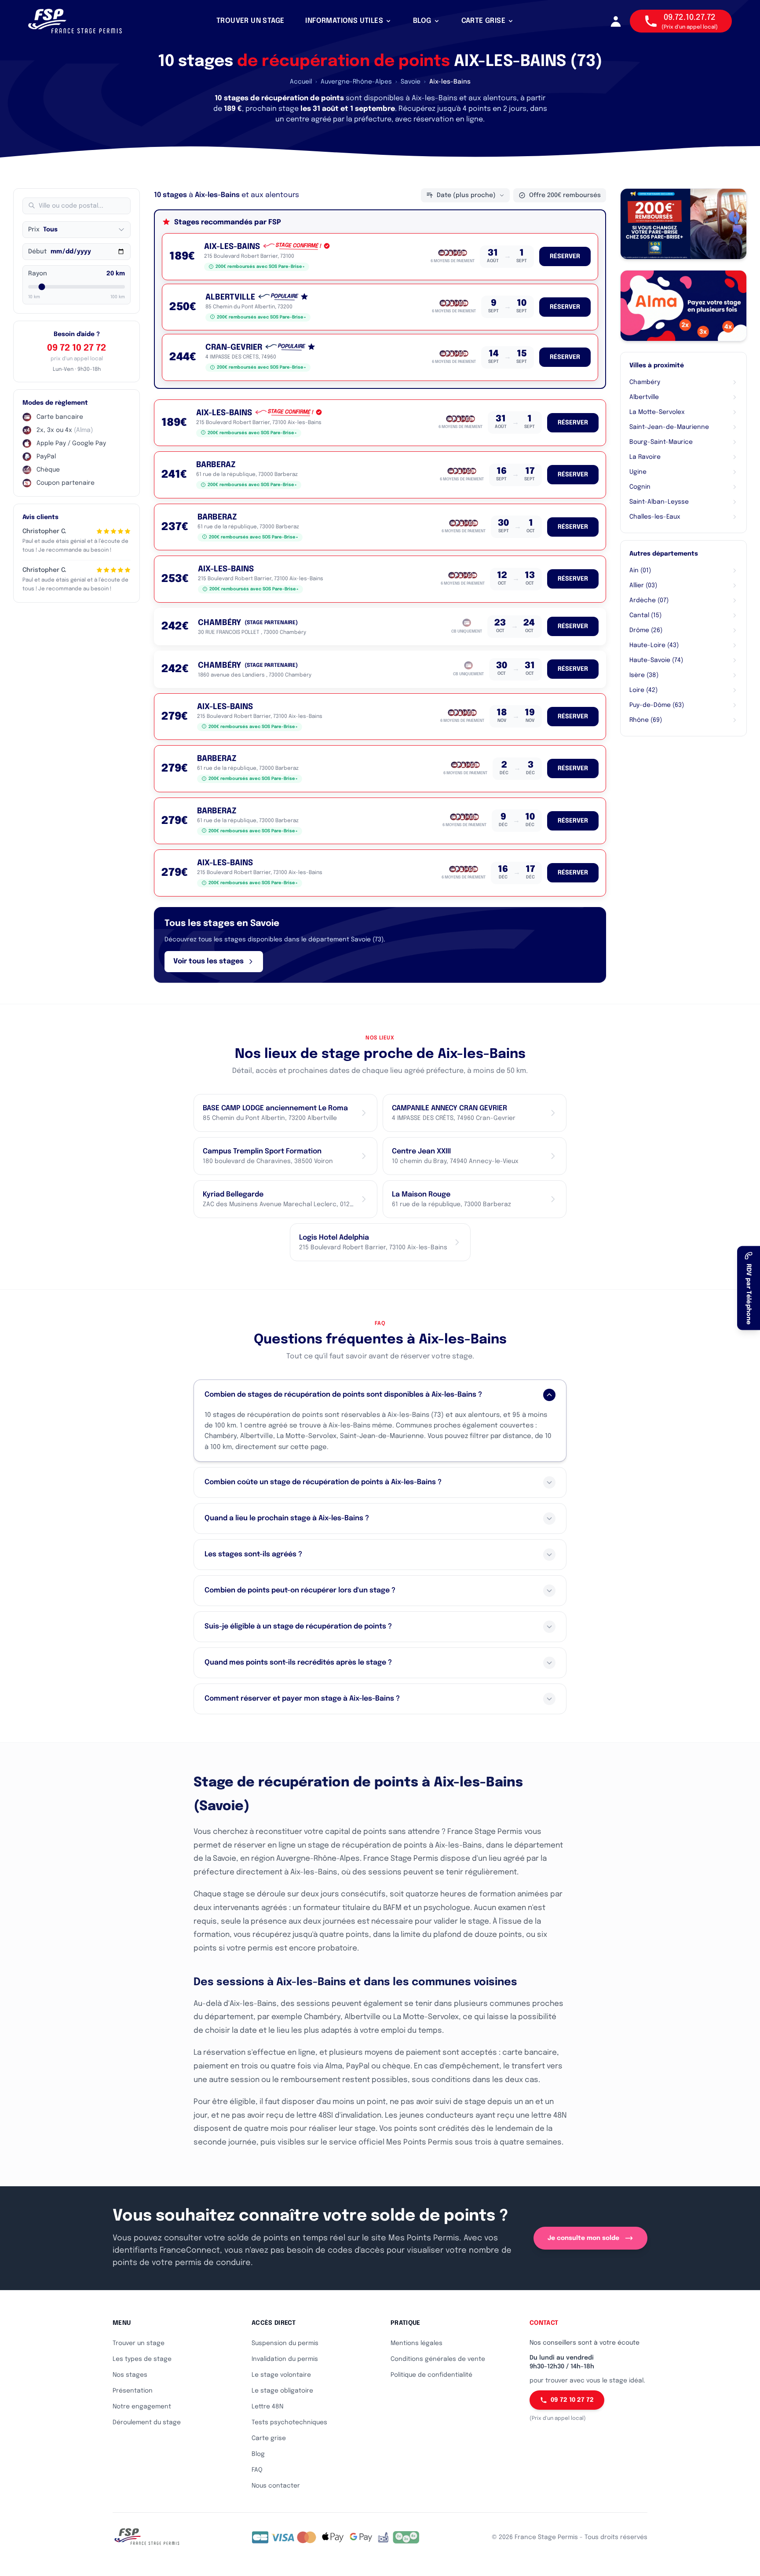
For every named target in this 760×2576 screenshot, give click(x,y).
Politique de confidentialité (431, 2375)
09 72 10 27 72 (77, 348)
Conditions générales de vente (438, 2359)
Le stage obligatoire (282, 2391)
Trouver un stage (139, 2343)
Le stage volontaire (281, 2375)
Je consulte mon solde (583, 2238)
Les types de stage (142, 2359)
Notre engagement (142, 2407)
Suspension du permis (285, 2343)
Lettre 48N (267, 2407)
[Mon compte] (616, 21)
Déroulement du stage (147, 2422)
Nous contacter (276, 2486)
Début (37, 252)
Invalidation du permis (285, 2359)
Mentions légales (417, 2343)
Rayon (38, 274)
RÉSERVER (565, 256)
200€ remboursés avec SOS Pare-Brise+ (260, 267)
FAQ (257, 2470)
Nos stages (130, 2375)
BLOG (422, 21)
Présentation (133, 2391)
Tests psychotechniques (289, 2422)
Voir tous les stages (208, 961)
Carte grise (269, 2438)
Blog (258, 2454)
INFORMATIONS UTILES (344, 21)
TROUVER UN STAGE (250, 21)
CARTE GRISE (483, 21)
